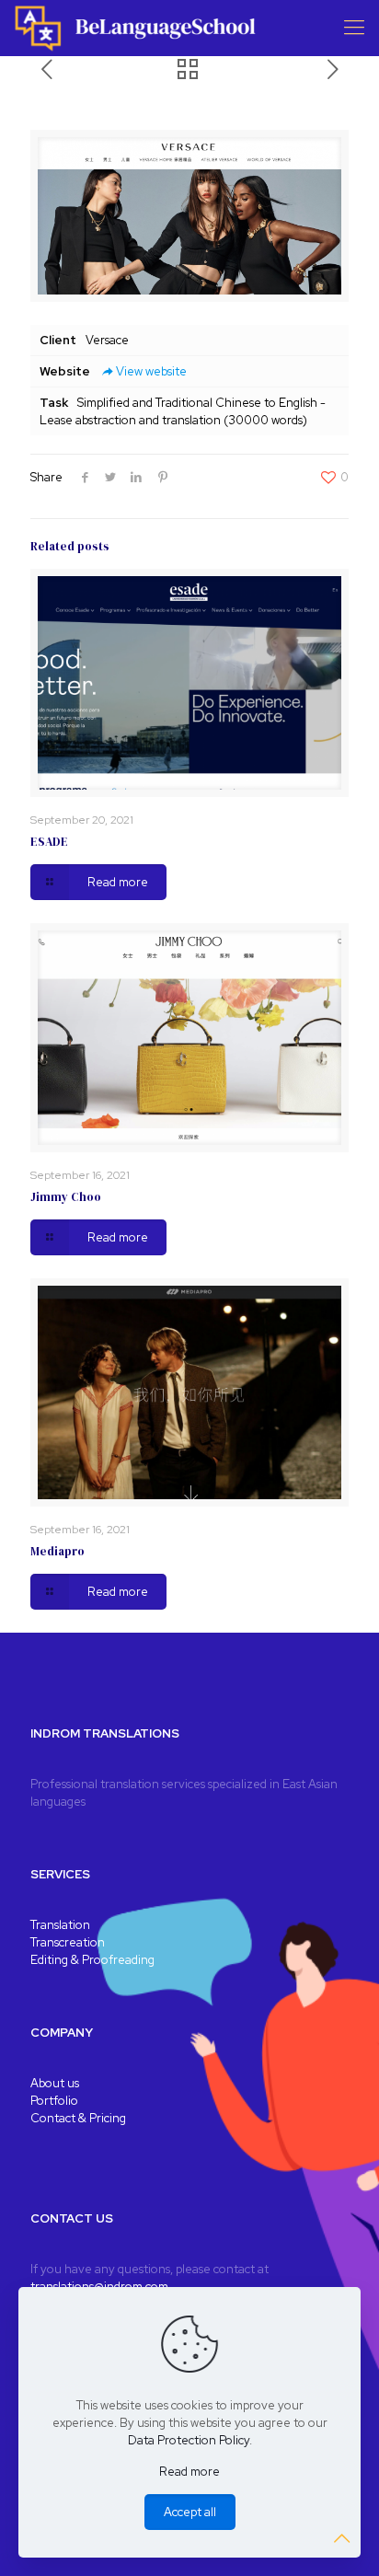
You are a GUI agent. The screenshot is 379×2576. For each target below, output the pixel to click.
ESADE (49, 842)
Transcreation (68, 1942)
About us (55, 2083)
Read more (189, 2472)
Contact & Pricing (78, 2118)
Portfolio (54, 2101)
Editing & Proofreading (92, 1960)
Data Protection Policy (189, 2440)
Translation (60, 1925)
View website (151, 371)
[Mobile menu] (354, 28)
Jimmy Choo (66, 1197)
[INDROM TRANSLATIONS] (138, 28)
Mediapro (57, 1551)
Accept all (190, 2512)
